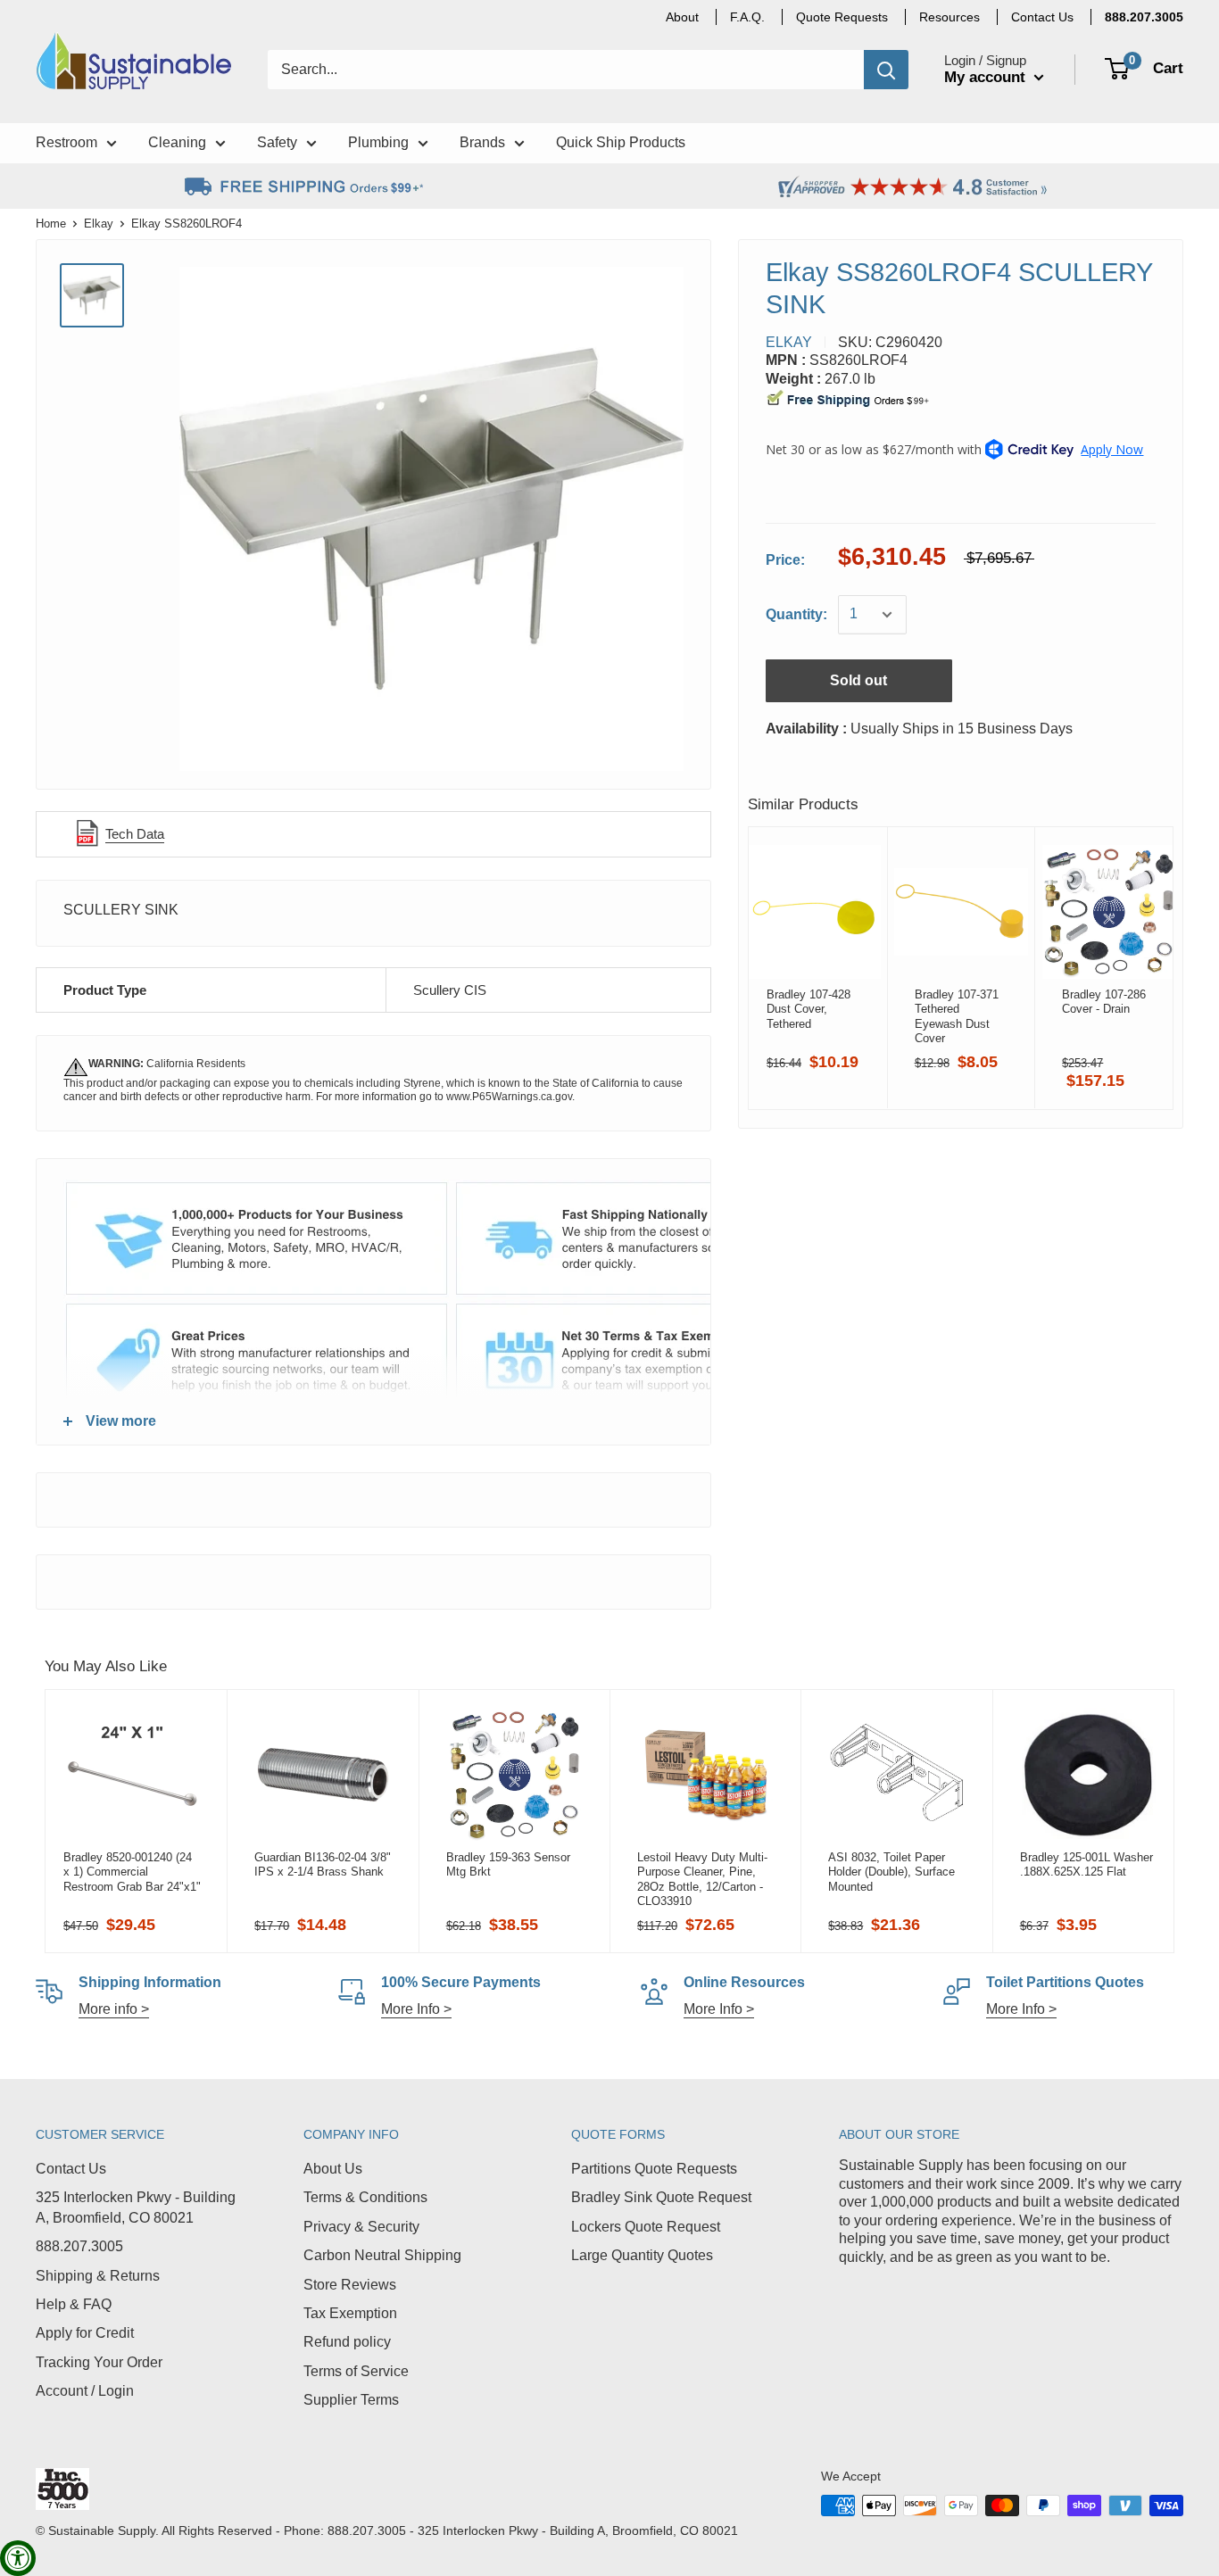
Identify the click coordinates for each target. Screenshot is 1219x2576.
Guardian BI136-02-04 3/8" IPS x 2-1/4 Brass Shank (323, 1864)
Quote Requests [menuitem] (842, 17)
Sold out (858, 680)
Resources (949, 17)
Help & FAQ (74, 2304)
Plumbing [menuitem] (378, 142)
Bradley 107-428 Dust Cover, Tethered (809, 1009)
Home (51, 224)
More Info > (416, 2009)
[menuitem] (1144, 17)
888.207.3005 (79, 2246)
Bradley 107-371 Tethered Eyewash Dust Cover (956, 1016)
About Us (333, 2169)
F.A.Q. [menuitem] (747, 17)
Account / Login (85, 2391)
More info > (114, 2009)
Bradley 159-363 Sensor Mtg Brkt (508, 1864)
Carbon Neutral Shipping (382, 2255)
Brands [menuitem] (482, 142)
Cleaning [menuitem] (177, 142)
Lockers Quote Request (646, 2227)
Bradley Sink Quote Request (661, 2197)
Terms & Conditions (365, 2197)
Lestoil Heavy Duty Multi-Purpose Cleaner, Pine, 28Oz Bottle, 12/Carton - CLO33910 (702, 1879)
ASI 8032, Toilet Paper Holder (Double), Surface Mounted (891, 1872)
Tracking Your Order (99, 2362)
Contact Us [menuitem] (1042, 17)
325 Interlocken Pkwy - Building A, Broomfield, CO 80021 (136, 2207)
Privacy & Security (361, 2227)
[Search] (886, 70)
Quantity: (796, 614)
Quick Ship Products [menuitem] (621, 142)
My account (987, 77)
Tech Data (135, 834)
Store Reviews (350, 2285)
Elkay (99, 224)
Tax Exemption (350, 2313)
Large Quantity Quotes (642, 2255)
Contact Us (71, 2169)
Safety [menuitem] (277, 142)
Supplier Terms (351, 2400)
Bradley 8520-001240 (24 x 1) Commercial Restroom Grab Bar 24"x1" (132, 1872)
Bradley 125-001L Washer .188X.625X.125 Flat (1086, 1864)
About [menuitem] (682, 17)
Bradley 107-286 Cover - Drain (1104, 1002)
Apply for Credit (85, 2333)
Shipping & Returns (98, 2276)
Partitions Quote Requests (654, 2169)
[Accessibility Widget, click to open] (18, 2558)
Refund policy (347, 2342)
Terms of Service (356, 2371)
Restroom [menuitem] (66, 142)
